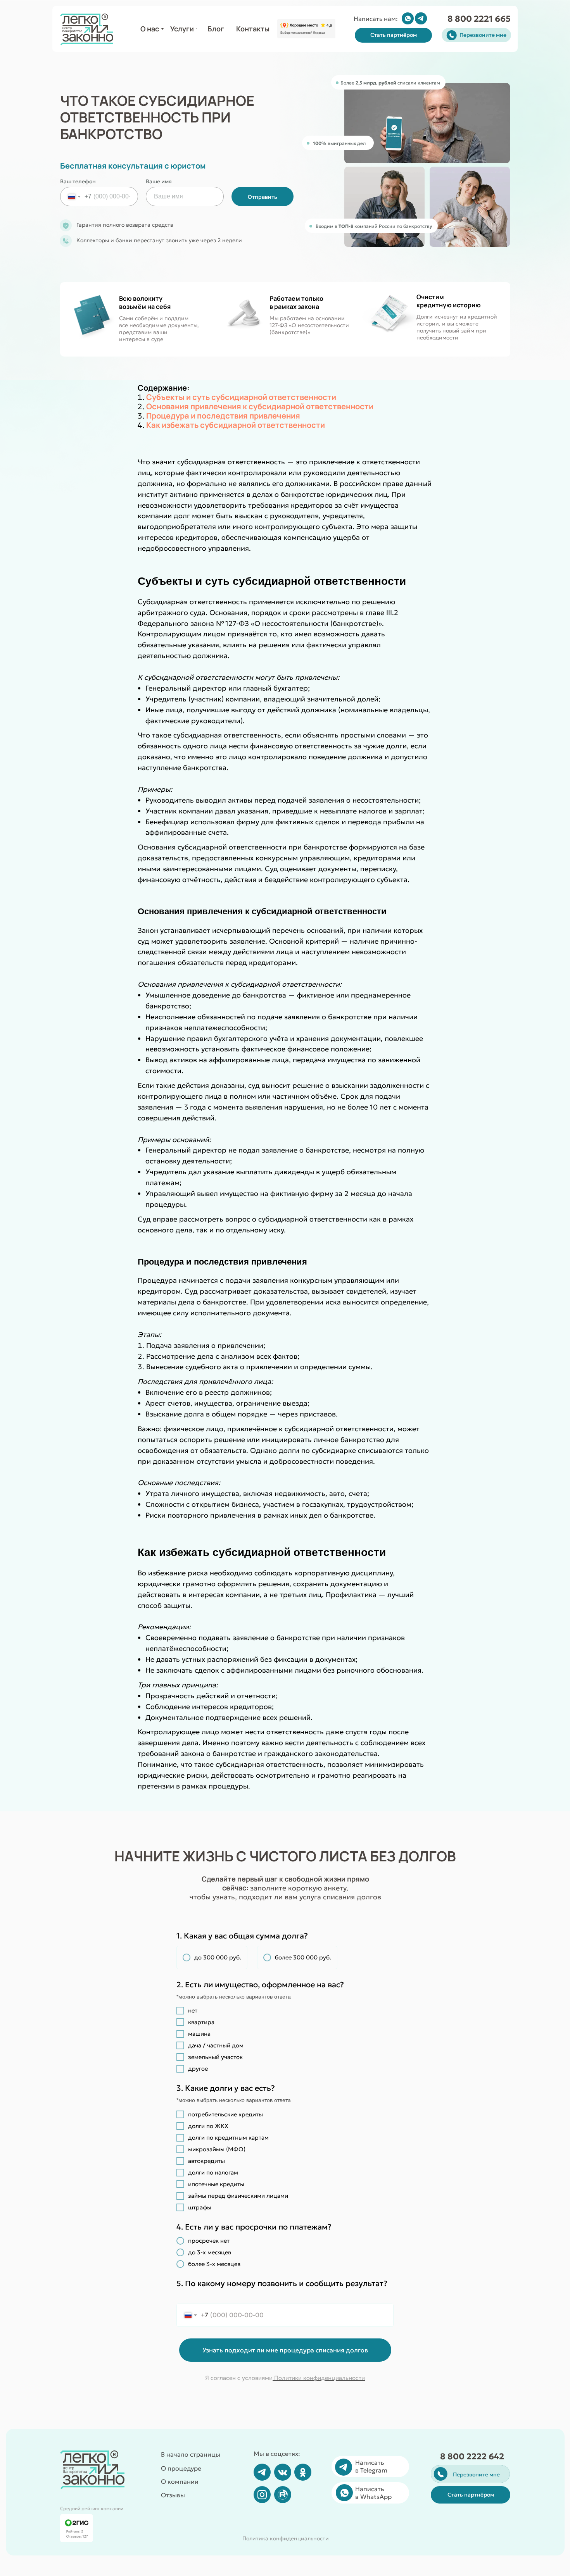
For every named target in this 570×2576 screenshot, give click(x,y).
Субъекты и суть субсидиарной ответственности (241, 397)
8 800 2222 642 (472, 2456)
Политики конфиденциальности (319, 2378)
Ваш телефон (78, 181)
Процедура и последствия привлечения (223, 416)
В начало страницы (191, 2454)
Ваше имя (159, 181)
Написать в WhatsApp (373, 2493)
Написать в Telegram (371, 2466)
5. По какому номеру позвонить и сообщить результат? (282, 2289)
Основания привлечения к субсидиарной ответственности (260, 406)
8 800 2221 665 (479, 19)
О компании (180, 2481)
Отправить (263, 197)
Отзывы (173, 2495)
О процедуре (181, 2468)
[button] (393, 35)
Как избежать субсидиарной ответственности (236, 425)
